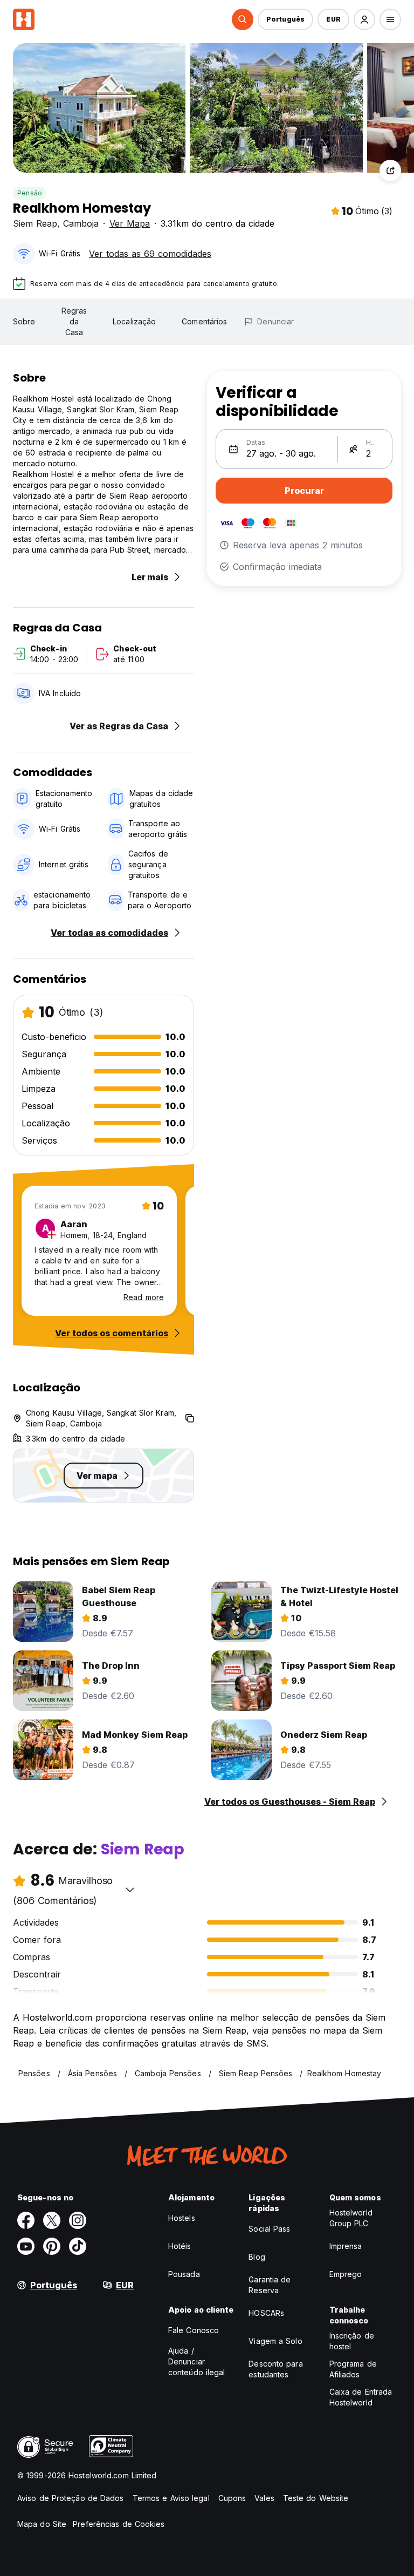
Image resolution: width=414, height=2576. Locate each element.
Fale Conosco (194, 2330)
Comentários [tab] (204, 321)
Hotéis (180, 2246)
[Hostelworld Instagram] (78, 2220)
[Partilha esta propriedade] (390, 171)
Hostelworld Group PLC (351, 2218)
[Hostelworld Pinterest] (52, 2246)
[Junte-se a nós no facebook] (26, 2220)
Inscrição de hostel (352, 2341)
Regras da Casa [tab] (74, 321)
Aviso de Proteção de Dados (71, 2498)
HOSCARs (266, 2313)
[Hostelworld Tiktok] (78, 2246)
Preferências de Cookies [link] (119, 2524)
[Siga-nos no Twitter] (52, 2220)
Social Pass (269, 2229)
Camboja (81, 223)
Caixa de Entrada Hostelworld (361, 2397)
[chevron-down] (130, 1889)
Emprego (346, 2274)
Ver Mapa (130, 223)
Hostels (182, 2218)
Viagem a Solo (275, 2341)
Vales (264, 2498)
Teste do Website (316, 2498)
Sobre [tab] (24, 321)
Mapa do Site (42, 2524)
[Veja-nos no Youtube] (26, 2246)
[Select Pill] (243, 19)
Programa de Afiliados (353, 2369)
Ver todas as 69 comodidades (150, 254)
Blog (257, 2257)
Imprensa (346, 2246)
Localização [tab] (134, 321)
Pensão (30, 193)
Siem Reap (35, 223)
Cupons (232, 2498)
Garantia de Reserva (270, 2285)
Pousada (184, 2274)
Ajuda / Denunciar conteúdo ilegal (197, 2361)
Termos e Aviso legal (171, 2498)
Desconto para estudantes (275, 2369)
